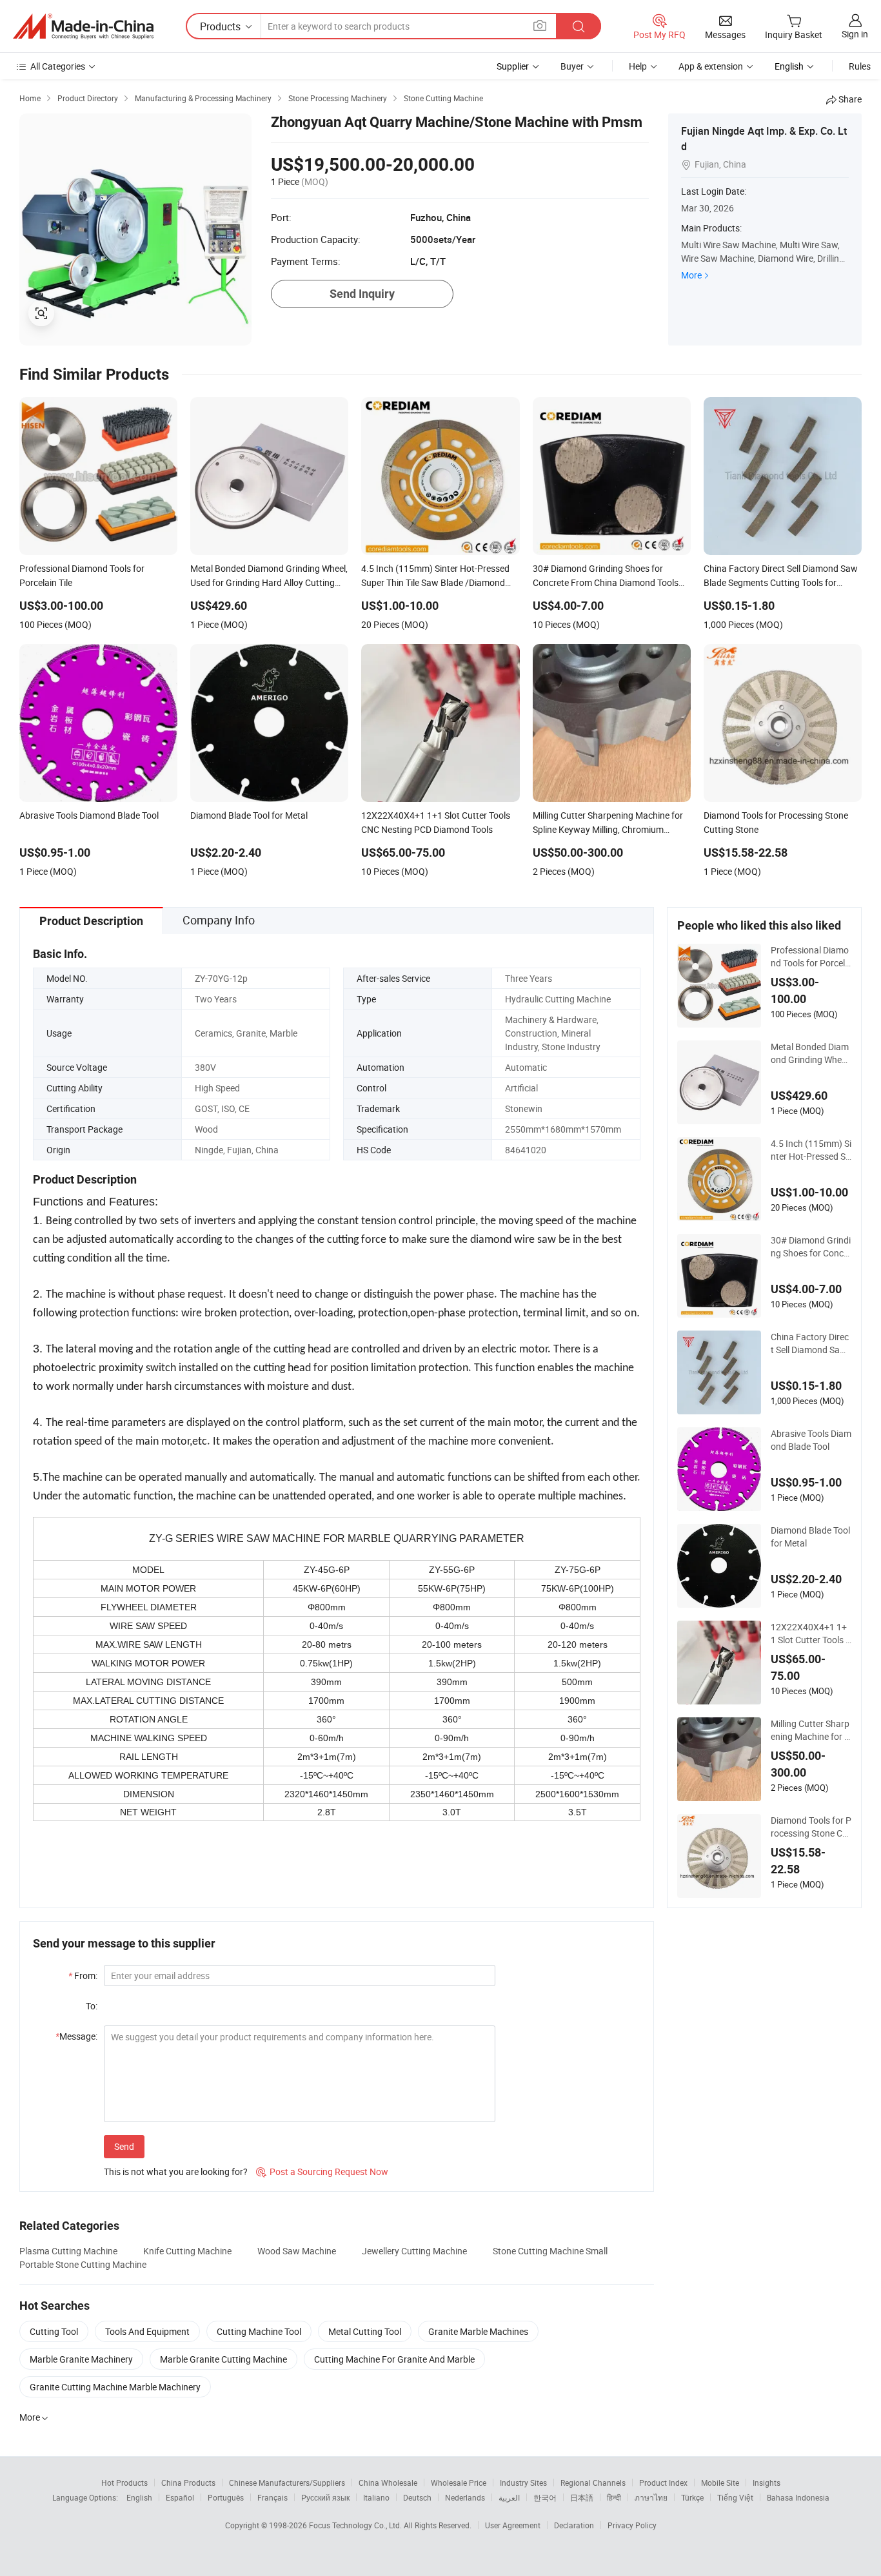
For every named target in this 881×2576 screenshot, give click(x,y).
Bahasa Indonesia (798, 2497)
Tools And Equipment (147, 2331)
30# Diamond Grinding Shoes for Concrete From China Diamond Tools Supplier (811, 1247)
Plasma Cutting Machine (68, 2251)
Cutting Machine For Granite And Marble (394, 2359)
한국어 (545, 2497)
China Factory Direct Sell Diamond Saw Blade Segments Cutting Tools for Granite (811, 1343)
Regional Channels (593, 2483)
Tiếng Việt (735, 2497)
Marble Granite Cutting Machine (223, 2359)
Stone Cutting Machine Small (550, 2251)
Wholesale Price (459, 2483)
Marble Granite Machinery (81, 2359)
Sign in (855, 34)
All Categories (58, 66)
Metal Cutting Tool (365, 2331)
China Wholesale (388, 2483)
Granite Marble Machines (478, 2331)
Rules (860, 66)
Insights (767, 2483)
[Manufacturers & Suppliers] (83, 26)
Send (124, 2146)
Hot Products (124, 2483)
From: (83, 1976)
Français (272, 2497)
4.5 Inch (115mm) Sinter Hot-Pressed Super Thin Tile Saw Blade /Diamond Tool (811, 1150)
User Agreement (513, 2525)
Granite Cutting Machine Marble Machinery (115, 2387)
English (139, 2497)
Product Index (663, 2483)
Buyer (572, 66)
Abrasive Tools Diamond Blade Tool (811, 1440)
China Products (188, 2483)
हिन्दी (614, 2497)
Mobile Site (720, 2483)
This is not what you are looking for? (176, 2171)
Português (226, 2497)
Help (638, 66)
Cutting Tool (54, 2331)
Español (180, 2497)
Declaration (574, 2525)
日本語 (582, 2497)
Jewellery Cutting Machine (414, 2251)
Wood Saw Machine (297, 2251)
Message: (76, 2036)
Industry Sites (523, 2483)
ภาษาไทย (651, 2497)
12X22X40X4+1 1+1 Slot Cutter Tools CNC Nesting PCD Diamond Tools (811, 1634)
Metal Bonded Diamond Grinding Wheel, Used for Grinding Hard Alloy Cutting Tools (810, 1053)
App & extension (711, 66)
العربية (509, 2497)
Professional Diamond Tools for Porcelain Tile (810, 957)
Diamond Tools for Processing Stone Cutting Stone (811, 1827)
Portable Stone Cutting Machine (83, 2264)
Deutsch (417, 2497)
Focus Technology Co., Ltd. (356, 2525)
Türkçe (692, 2497)
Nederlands (465, 2497)
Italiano (376, 2497)
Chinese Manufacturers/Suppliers (287, 2483)
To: (92, 2006)
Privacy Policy (632, 2525)
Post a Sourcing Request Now (322, 2171)
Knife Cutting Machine (187, 2251)
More (691, 275)
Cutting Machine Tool (259, 2331)
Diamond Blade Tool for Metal (810, 1537)
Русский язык (325, 2497)
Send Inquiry (362, 294)
